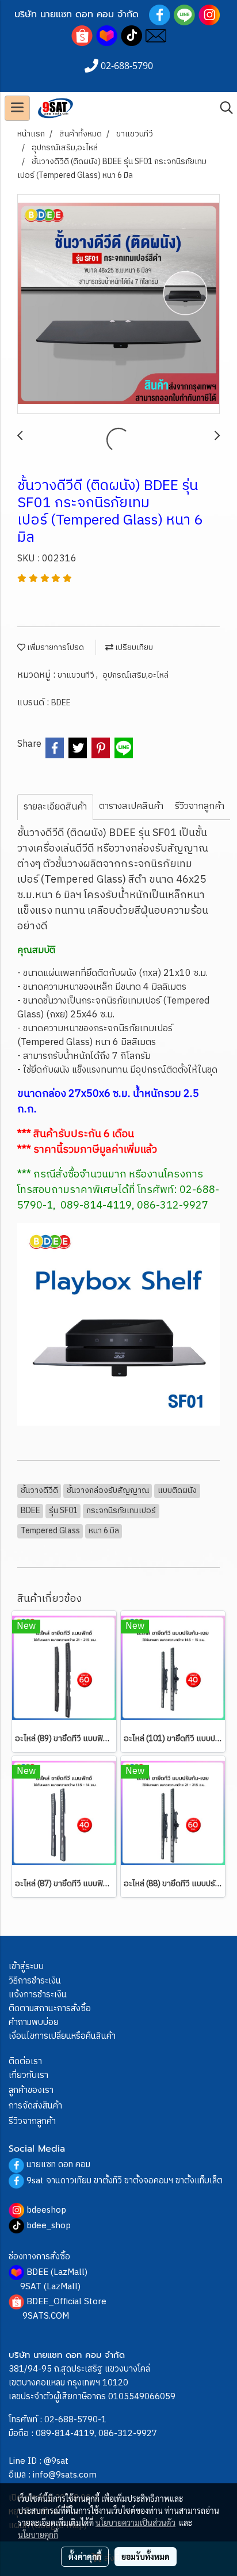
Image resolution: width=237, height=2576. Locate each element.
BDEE (61, 703)
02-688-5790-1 (75, 2420)
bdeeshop (46, 2210)
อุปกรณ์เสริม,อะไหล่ (135, 675)
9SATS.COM (46, 2316)
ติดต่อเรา (25, 2062)
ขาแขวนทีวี (77, 675)
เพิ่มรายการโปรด (55, 647)
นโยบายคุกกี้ (38, 2535)
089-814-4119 (65, 2433)
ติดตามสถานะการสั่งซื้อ (50, 2009)
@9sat (56, 2461)
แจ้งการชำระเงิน (38, 1995)
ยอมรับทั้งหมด (146, 2556)
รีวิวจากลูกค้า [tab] (200, 806)
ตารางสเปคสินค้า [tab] (131, 806)
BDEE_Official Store (66, 2302)
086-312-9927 (128, 2433)
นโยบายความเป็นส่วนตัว (135, 2522)
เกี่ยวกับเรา (28, 2075)
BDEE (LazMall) (57, 2272)
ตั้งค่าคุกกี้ (85, 2556)
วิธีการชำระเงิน (35, 1981)
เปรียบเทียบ (133, 647)
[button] (223, 108)
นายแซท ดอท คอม (58, 2165)
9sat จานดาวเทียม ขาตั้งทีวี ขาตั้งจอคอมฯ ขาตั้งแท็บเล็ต (125, 2181)
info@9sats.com (65, 2475)
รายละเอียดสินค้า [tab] (55, 807)
